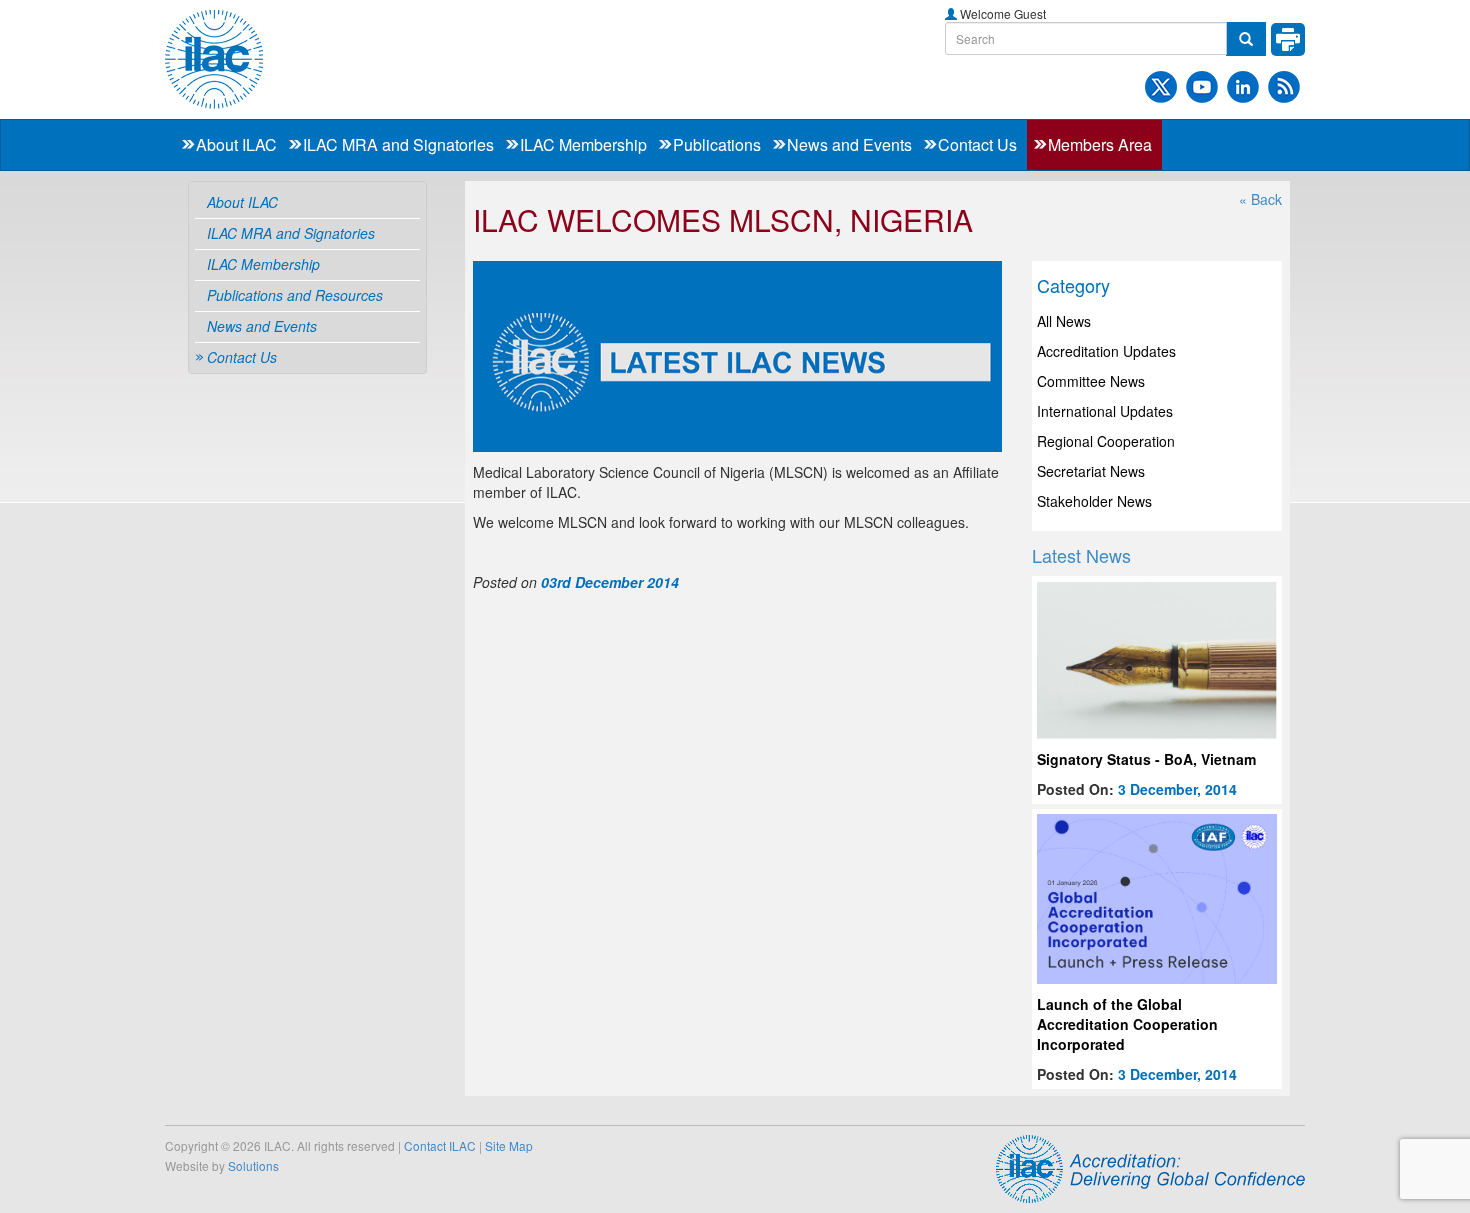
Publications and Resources (295, 295)
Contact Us (977, 144)
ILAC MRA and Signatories (398, 144)
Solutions (253, 1165)
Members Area (1100, 144)
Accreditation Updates (1106, 351)
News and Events (849, 144)
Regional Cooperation (1106, 441)
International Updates (1105, 411)
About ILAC (236, 144)
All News (1064, 321)
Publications (717, 144)
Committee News (1091, 381)
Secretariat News (1091, 471)
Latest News (1081, 555)
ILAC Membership (583, 144)
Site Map (509, 1145)
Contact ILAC (440, 1145)
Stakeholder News (1094, 501)
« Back (1260, 199)
